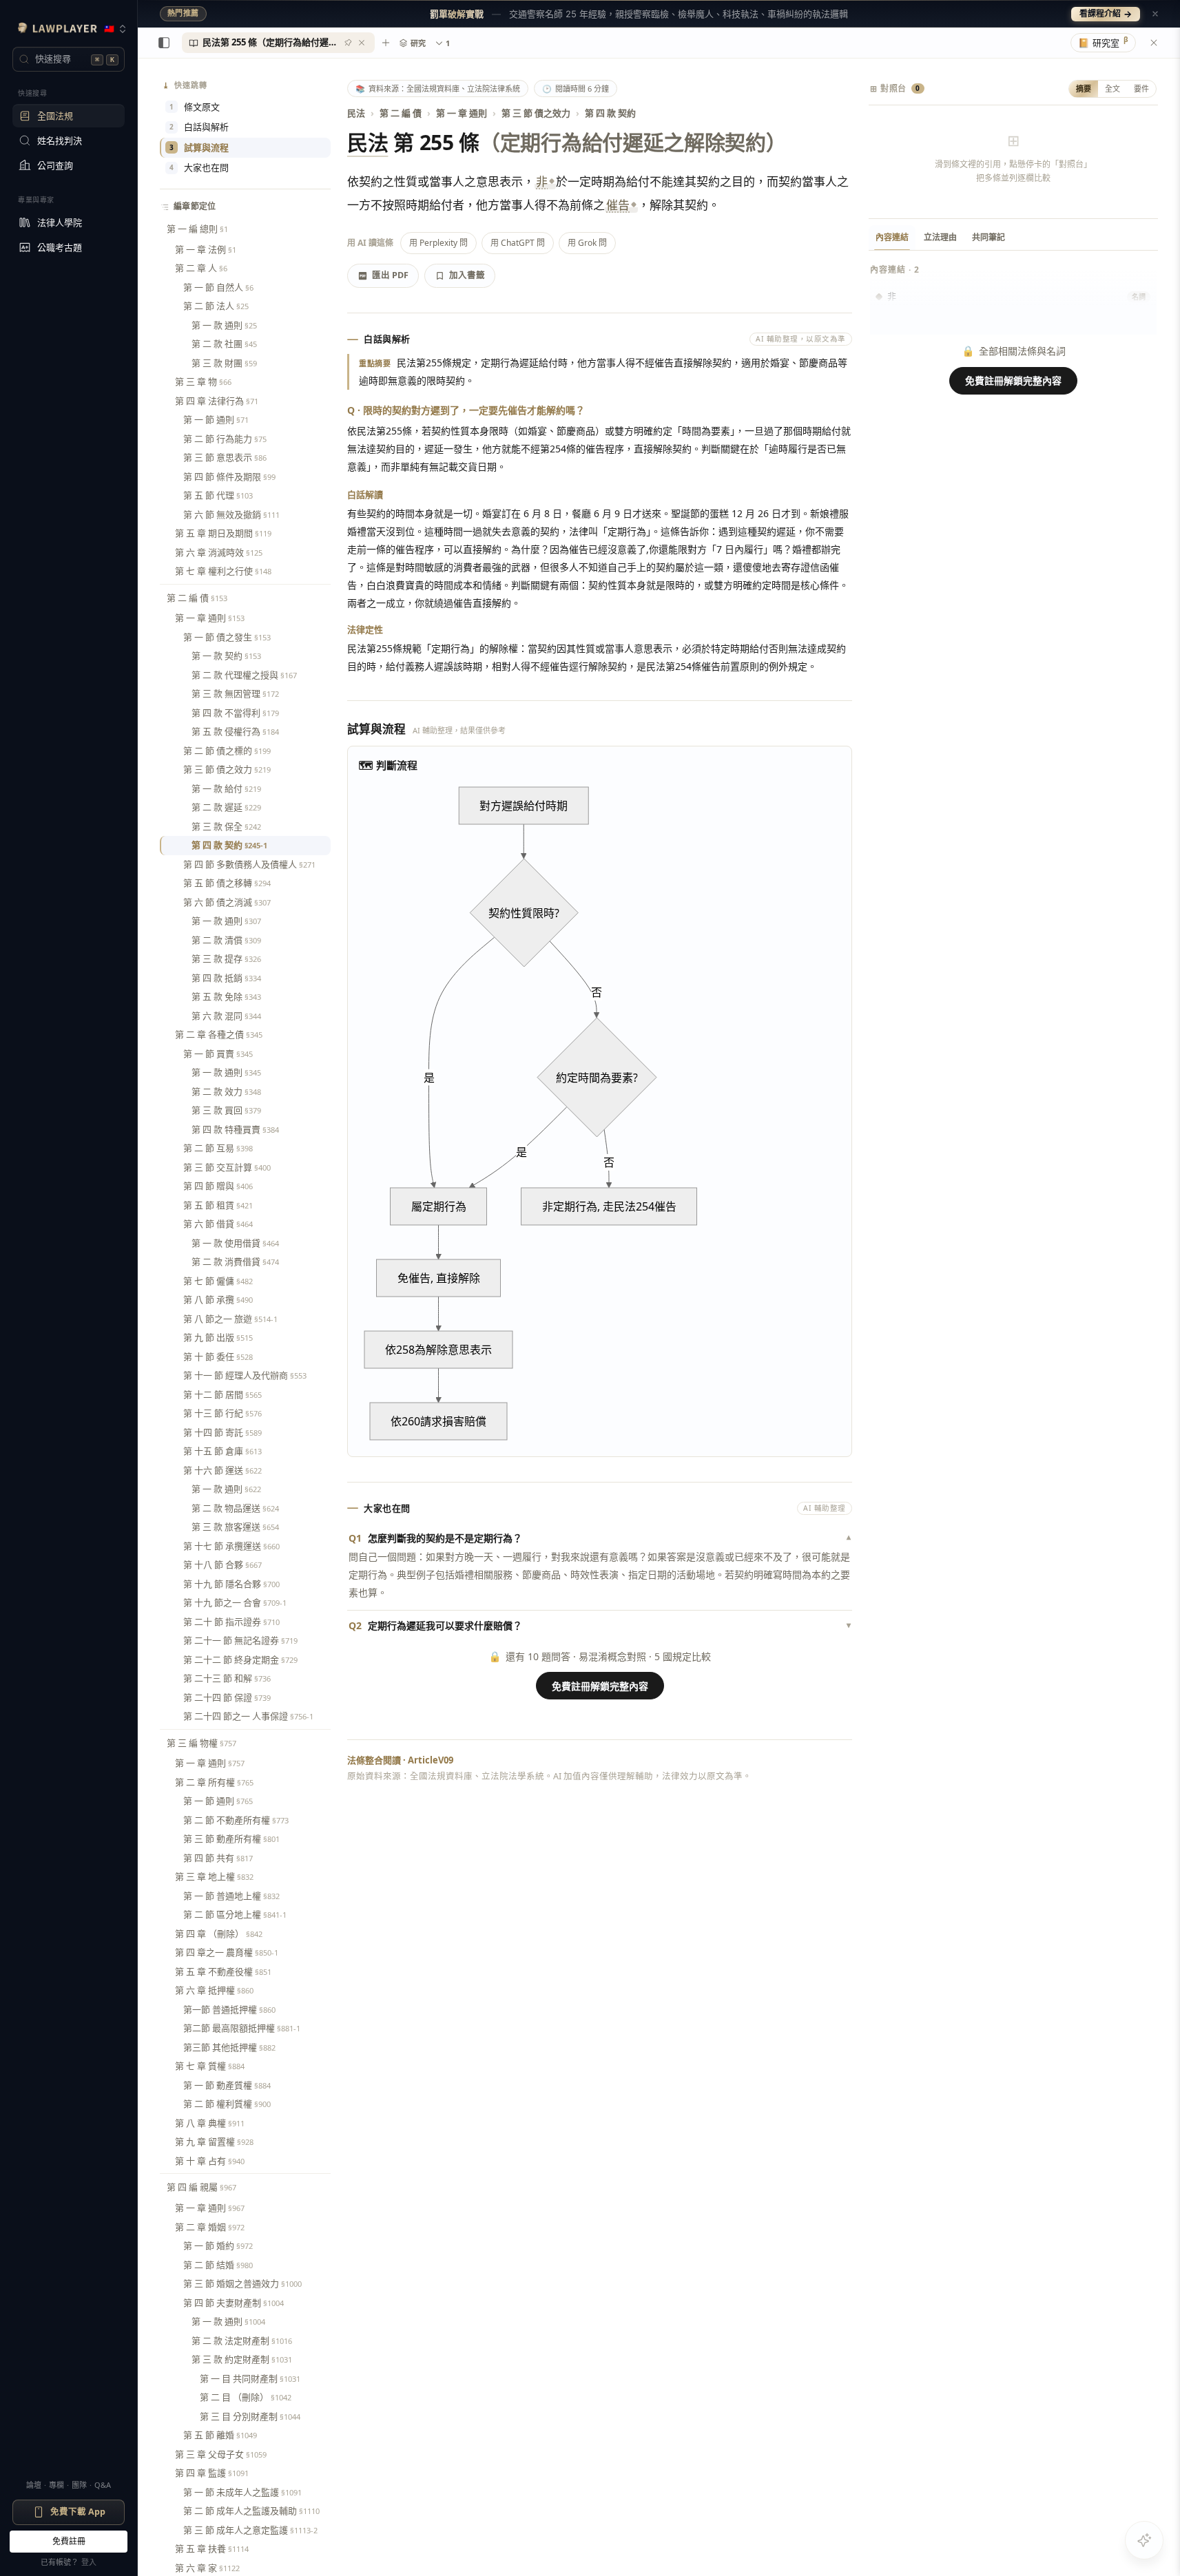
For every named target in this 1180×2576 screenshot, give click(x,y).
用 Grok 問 (587, 243)
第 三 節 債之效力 (536, 113)
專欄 (56, 2485)
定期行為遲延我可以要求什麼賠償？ (600, 1625)
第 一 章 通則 (462, 113)
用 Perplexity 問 (438, 243)
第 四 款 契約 (610, 113)
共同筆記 (988, 237)
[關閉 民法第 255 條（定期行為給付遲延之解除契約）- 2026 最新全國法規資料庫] (362, 43)
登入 (89, 2562)
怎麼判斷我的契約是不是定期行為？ (600, 1538)
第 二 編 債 (401, 113)
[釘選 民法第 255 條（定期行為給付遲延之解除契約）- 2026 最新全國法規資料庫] (348, 43)
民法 (356, 113)
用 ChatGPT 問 (518, 243)
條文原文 (195, 107)
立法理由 (940, 237)
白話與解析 (199, 127)
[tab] (278, 43)
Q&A (103, 2485)
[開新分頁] (386, 43)
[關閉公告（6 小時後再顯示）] (1155, 14)
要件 (1141, 88)
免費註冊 (69, 2541)
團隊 (79, 2485)
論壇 (34, 2485)
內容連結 (892, 237)
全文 (1112, 88)
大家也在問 (199, 167)
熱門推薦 (183, 13)
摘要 (1084, 88)
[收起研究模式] (1154, 43)
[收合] (164, 43)
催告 (618, 205)
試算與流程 (199, 147)
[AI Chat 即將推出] (1144, 2540)
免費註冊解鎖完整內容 (600, 1686)
